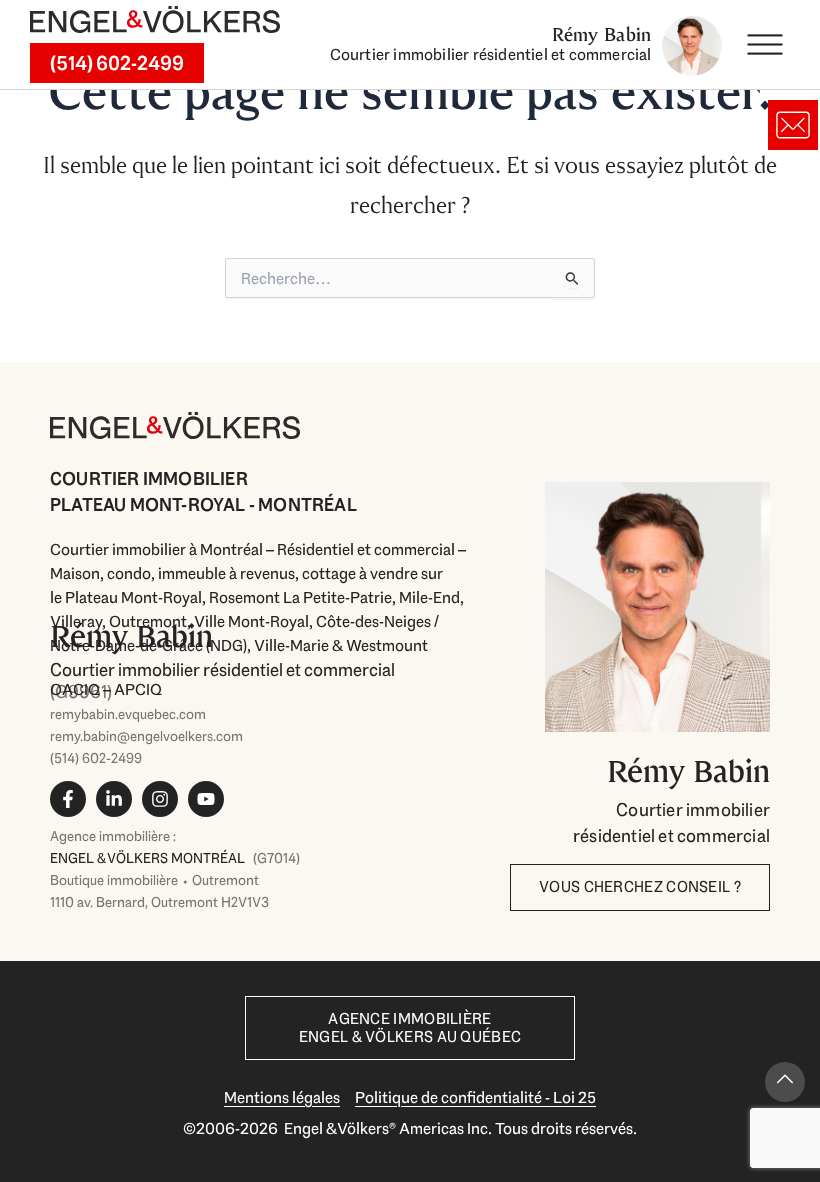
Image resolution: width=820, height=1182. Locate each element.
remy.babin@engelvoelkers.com (146, 736)
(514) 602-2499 (96, 758)
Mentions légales (282, 1097)
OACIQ (75, 689)
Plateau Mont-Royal (133, 597)
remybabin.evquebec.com (128, 714)
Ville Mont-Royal (251, 621)
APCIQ (138, 689)
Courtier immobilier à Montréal (156, 549)
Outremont (148, 621)
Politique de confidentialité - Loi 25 (475, 1097)
